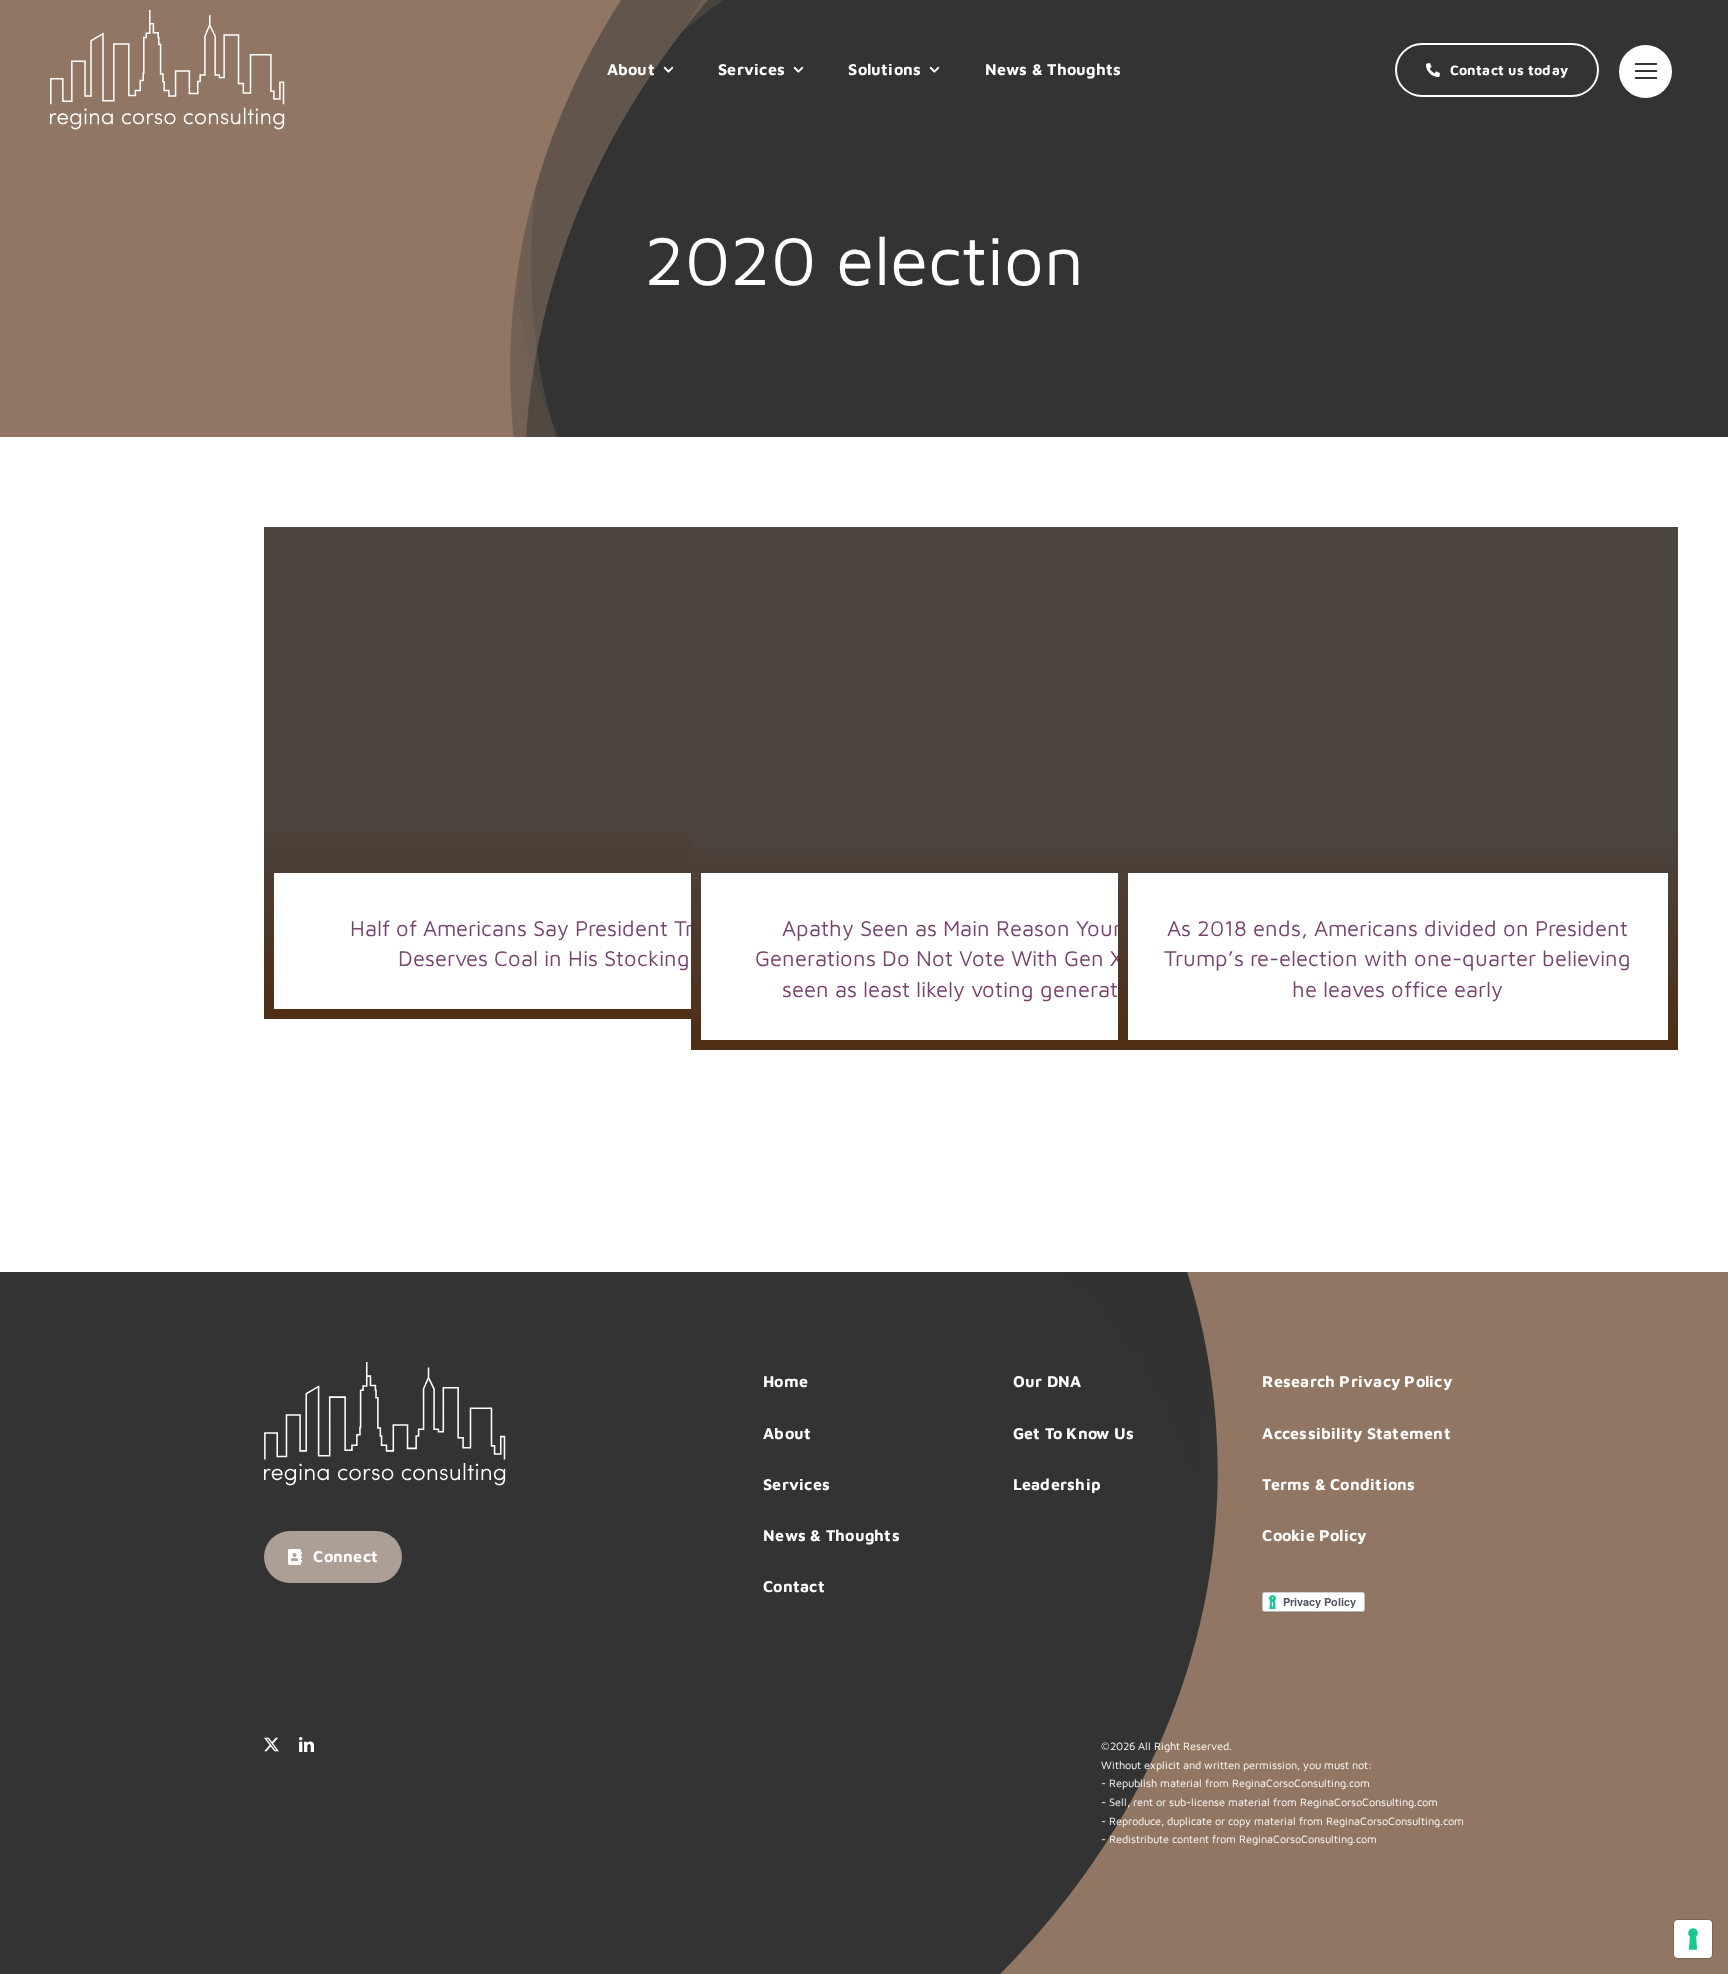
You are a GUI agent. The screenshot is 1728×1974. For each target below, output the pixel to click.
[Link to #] (1645, 71)
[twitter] (271, 1744)
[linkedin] (306, 1744)
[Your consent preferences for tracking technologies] (1693, 1939)
